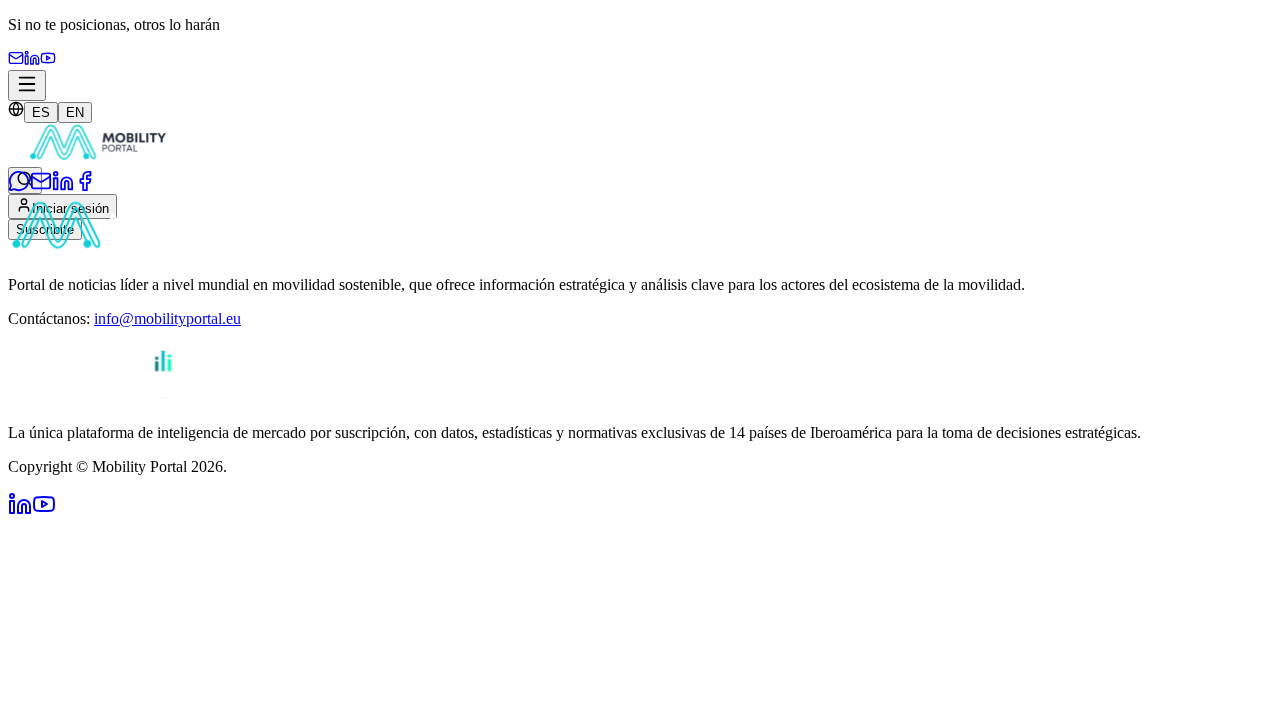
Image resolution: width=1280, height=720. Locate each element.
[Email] (16, 60)
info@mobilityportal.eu (167, 318)
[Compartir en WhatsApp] (19, 186)
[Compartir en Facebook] (85, 186)
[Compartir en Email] (41, 186)
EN (75, 112)
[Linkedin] (32, 60)
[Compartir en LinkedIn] (63, 186)
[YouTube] (48, 60)
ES (41, 112)
